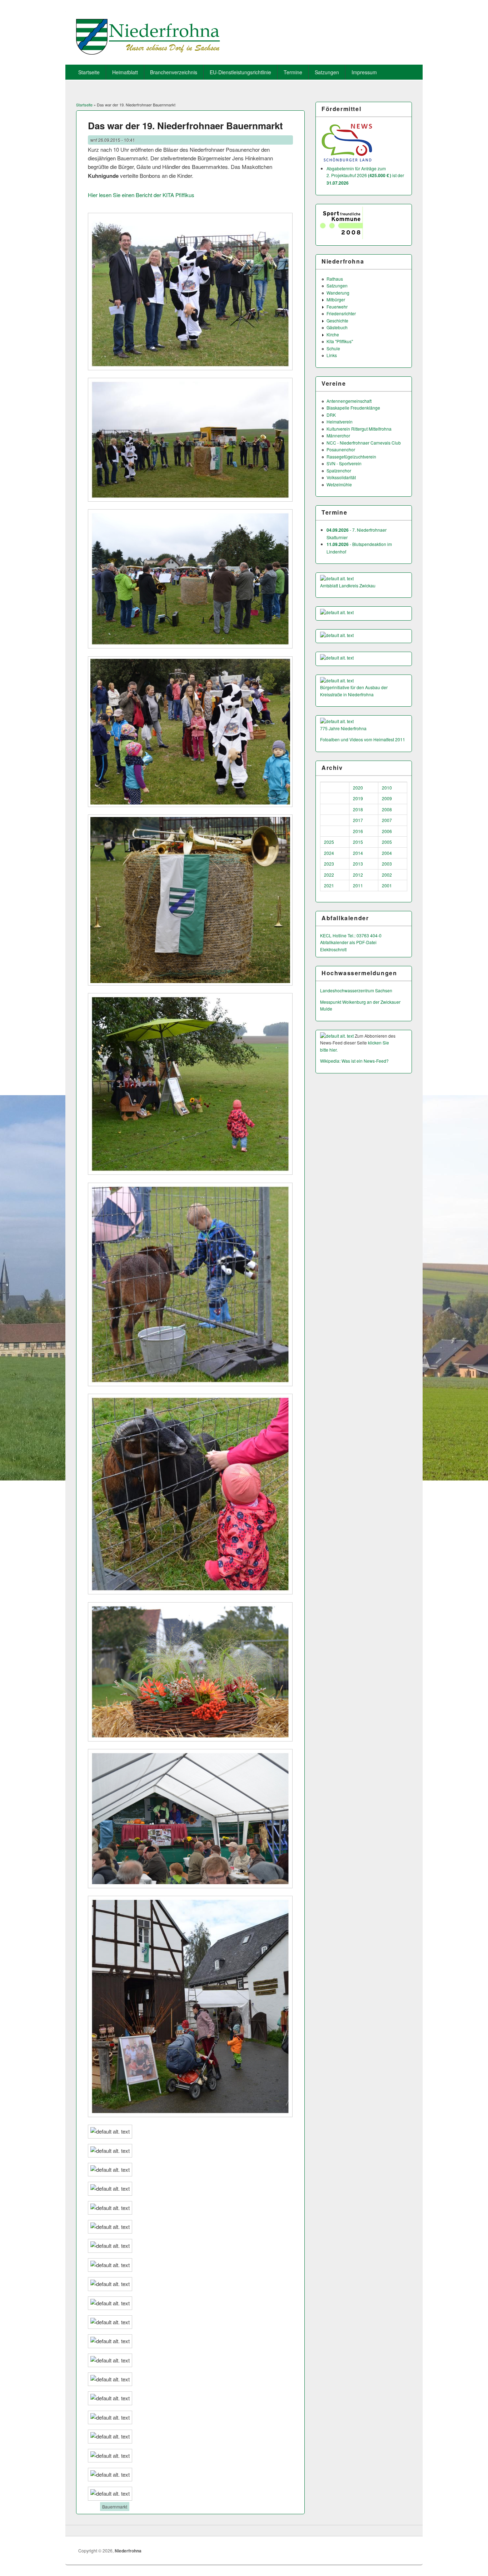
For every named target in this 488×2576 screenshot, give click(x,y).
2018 (358, 809)
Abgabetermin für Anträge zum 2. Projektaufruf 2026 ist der (365, 176)
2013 (358, 864)
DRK (331, 415)
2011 (358, 885)
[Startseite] (148, 52)
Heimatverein (340, 422)
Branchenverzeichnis (174, 72)
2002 (387, 875)
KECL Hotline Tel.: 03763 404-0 (351, 935)
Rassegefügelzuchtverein (351, 457)
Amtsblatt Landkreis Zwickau (348, 585)
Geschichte (337, 320)
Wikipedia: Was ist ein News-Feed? (354, 1061)
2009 (387, 798)
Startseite (89, 72)
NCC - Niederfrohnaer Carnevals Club (364, 443)
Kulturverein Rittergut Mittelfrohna (359, 429)
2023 (329, 864)
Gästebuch (337, 327)
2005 (387, 842)
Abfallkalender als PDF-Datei (348, 942)
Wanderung (338, 293)
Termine (293, 72)
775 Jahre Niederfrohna (343, 728)
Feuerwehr (337, 307)
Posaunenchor (341, 449)
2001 (387, 885)
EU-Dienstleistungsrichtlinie (240, 72)
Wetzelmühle (339, 484)
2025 (329, 842)
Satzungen (327, 72)
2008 (387, 809)
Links (332, 355)
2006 (387, 831)
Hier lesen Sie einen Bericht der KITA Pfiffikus (141, 195)
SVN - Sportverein (344, 463)
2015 (358, 842)
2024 (329, 853)
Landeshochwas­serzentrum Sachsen (356, 990)
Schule (333, 348)
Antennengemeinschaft (349, 401)
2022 (329, 875)
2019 (358, 798)
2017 (358, 820)
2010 (387, 788)
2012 (358, 875)
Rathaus (335, 279)
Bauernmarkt (115, 2507)
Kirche (333, 334)
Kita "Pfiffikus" (340, 341)
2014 (358, 853)
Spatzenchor (339, 470)
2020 (358, 788)
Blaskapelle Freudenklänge (353, 408)
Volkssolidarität (341, 477)
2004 (387, 853)
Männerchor (338, 435)
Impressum (364, 72)
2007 (387, 820)
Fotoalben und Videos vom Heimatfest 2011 (363, 739)
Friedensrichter (341, 313)
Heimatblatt (125, 72)
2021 (329, 885)
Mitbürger (336, 299)
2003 (387, 864)
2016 (358, 831)
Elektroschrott (333, 949)
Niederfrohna (128, 2551)
